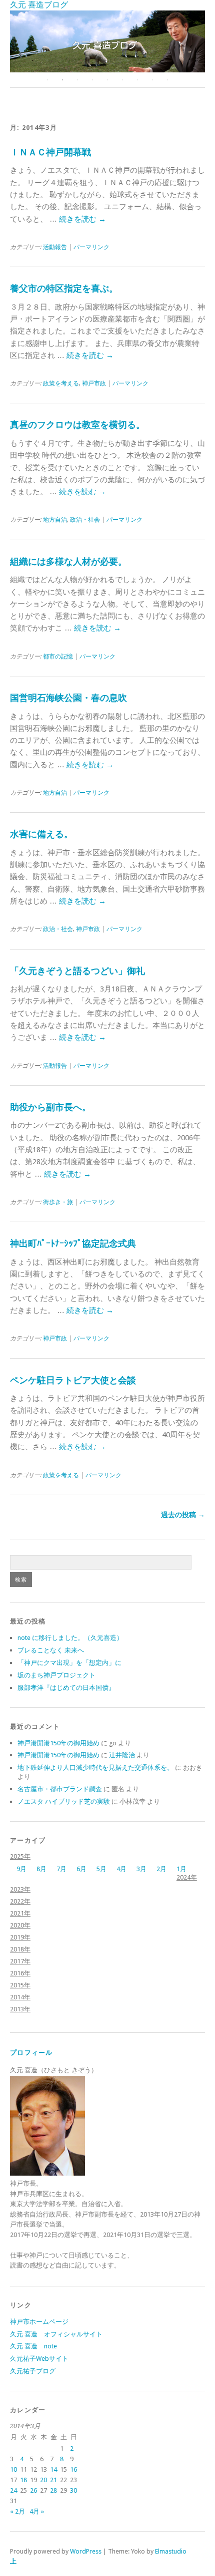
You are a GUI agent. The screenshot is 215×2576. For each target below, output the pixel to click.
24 (13, 2490)
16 (73, 2469)
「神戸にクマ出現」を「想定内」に (69, 1663)
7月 (61, 1869)
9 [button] (167, 80)
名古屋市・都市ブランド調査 (60, 1789)
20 (43, 2480)
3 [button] (77, 80)
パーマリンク (91, 247)
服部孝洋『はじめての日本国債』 (66, 1688)
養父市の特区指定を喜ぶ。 (64, 288)
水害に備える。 (41, 834)
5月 (101, 1869)
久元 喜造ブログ (39, 5)
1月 (181, 1869)
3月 (141, 1869)
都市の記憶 (58, 656)
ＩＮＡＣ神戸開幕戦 (50, 152)
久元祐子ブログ (33, 2371)
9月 (21, 1869)
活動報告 (55, 247)
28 (53, 2490)
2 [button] (62, 80)
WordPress (86, 2551)
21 (53, 2480)
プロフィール (31, 2053)
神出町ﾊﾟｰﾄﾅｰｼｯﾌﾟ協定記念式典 (73, 1243)
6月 (81, 1869)
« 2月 (17, 2511)
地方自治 (55, 520)
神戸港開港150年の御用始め (58, 1743)
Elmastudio (171, 2551)
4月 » (37, 2511)
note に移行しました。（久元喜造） (70, 1638)
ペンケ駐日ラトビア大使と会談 (73, 1380)
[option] (107, 41)
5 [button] (107, 80)
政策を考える (61, 383)
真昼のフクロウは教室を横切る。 (77, 425)
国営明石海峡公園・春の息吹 (68, 698)
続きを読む (82, 219)
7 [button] (137, 80)
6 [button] (122, 80)
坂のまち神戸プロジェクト (56, 1675)
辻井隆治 (122, 1755)
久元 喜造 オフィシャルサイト (56, 2334)
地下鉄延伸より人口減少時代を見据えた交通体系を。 (95, 1768)
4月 (121, 1869)
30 (73, 2490)
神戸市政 (94, 383)
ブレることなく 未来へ (51, 1650)
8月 (41, 1869)
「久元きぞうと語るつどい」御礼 (77, 971)
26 (33, 2490)
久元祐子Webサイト (39, 2359)
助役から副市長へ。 (50, 1107)
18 (23, 2480)
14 (53, 2469)
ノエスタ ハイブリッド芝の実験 (64, 1801)
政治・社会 (85, 520)
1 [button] (47, 80)
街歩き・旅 (58, 1202)
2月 (161, 1869)
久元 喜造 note (33, 2346)
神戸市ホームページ (39, 2322)
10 (13, 2469)
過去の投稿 (183, 1515)
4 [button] (92, 80)
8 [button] (152, 80)
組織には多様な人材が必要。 (68, 561)
